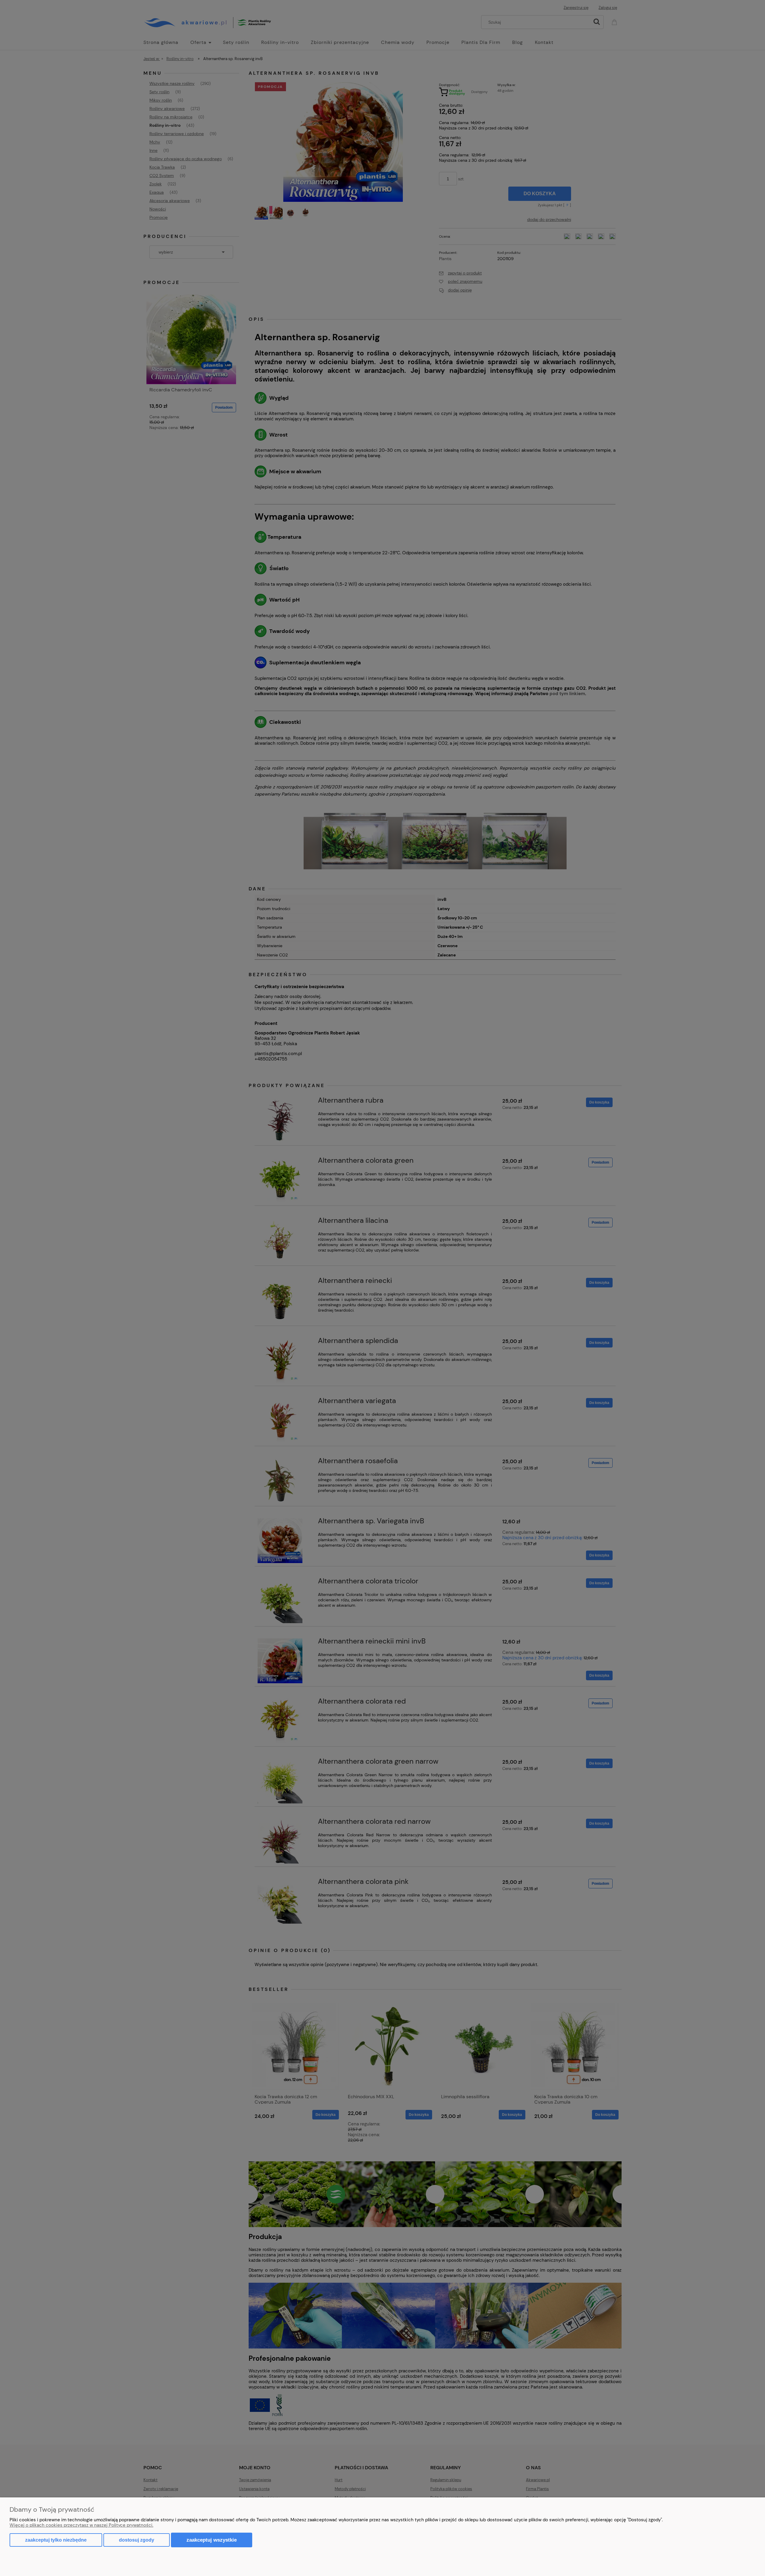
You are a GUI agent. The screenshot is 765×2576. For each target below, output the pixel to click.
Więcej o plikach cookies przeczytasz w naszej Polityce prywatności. (81, 2525)
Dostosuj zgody (137, 2540)
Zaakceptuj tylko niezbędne (56, 2540)
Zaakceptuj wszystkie (212, 2540)
